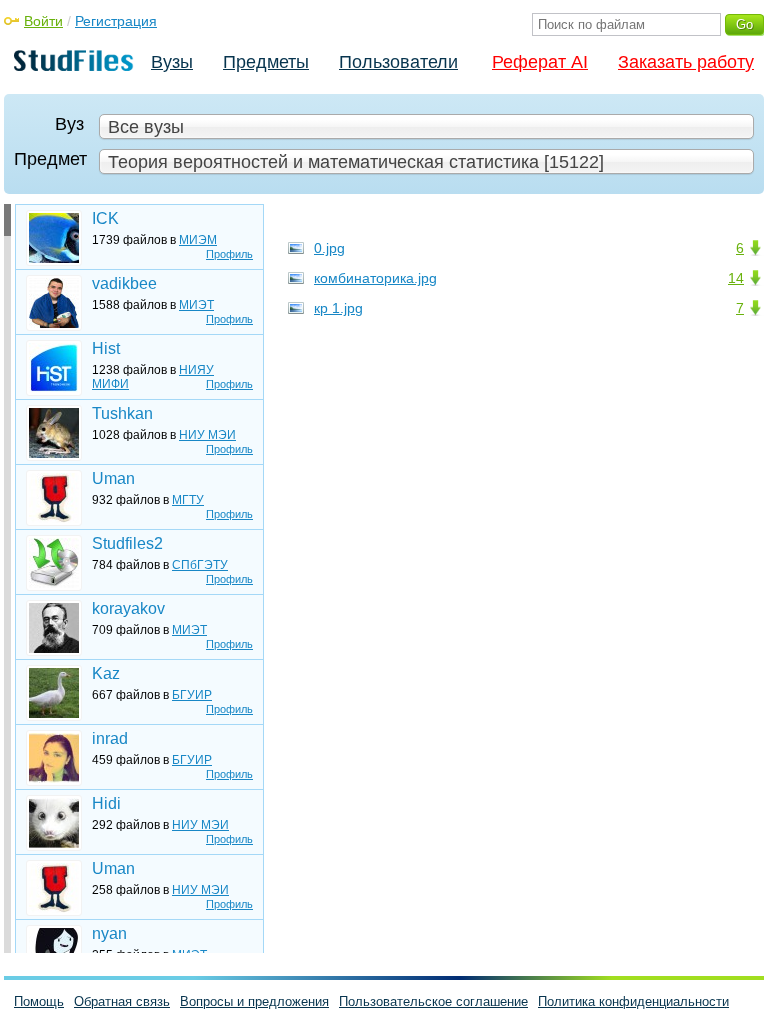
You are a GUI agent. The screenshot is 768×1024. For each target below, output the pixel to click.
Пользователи (398, 62)
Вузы (172, 62)
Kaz (106, 673)
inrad (110, 738)
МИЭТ (196, 305)
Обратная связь (122, 1001)
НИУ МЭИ (207, 435)
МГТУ (188, 500)
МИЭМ (198, 240)
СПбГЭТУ (200, 565)
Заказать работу (686, 62)
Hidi (106, 803)
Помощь (39, 1001)
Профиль (229, 254)
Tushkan (122, 413)
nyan (109, 933)
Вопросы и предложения (254, 1001)
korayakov (128, 608)
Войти (43, 21)
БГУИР (192, 695)
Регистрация (116, 21)
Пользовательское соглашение (433, 1001)
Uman (113, 478)
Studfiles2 (127, 543)
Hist (106, 348)
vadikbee (124, 283)
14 (736, 278)
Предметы (266, 62)
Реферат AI (540, 62)
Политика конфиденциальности (633, 1001)
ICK (105, 218)
